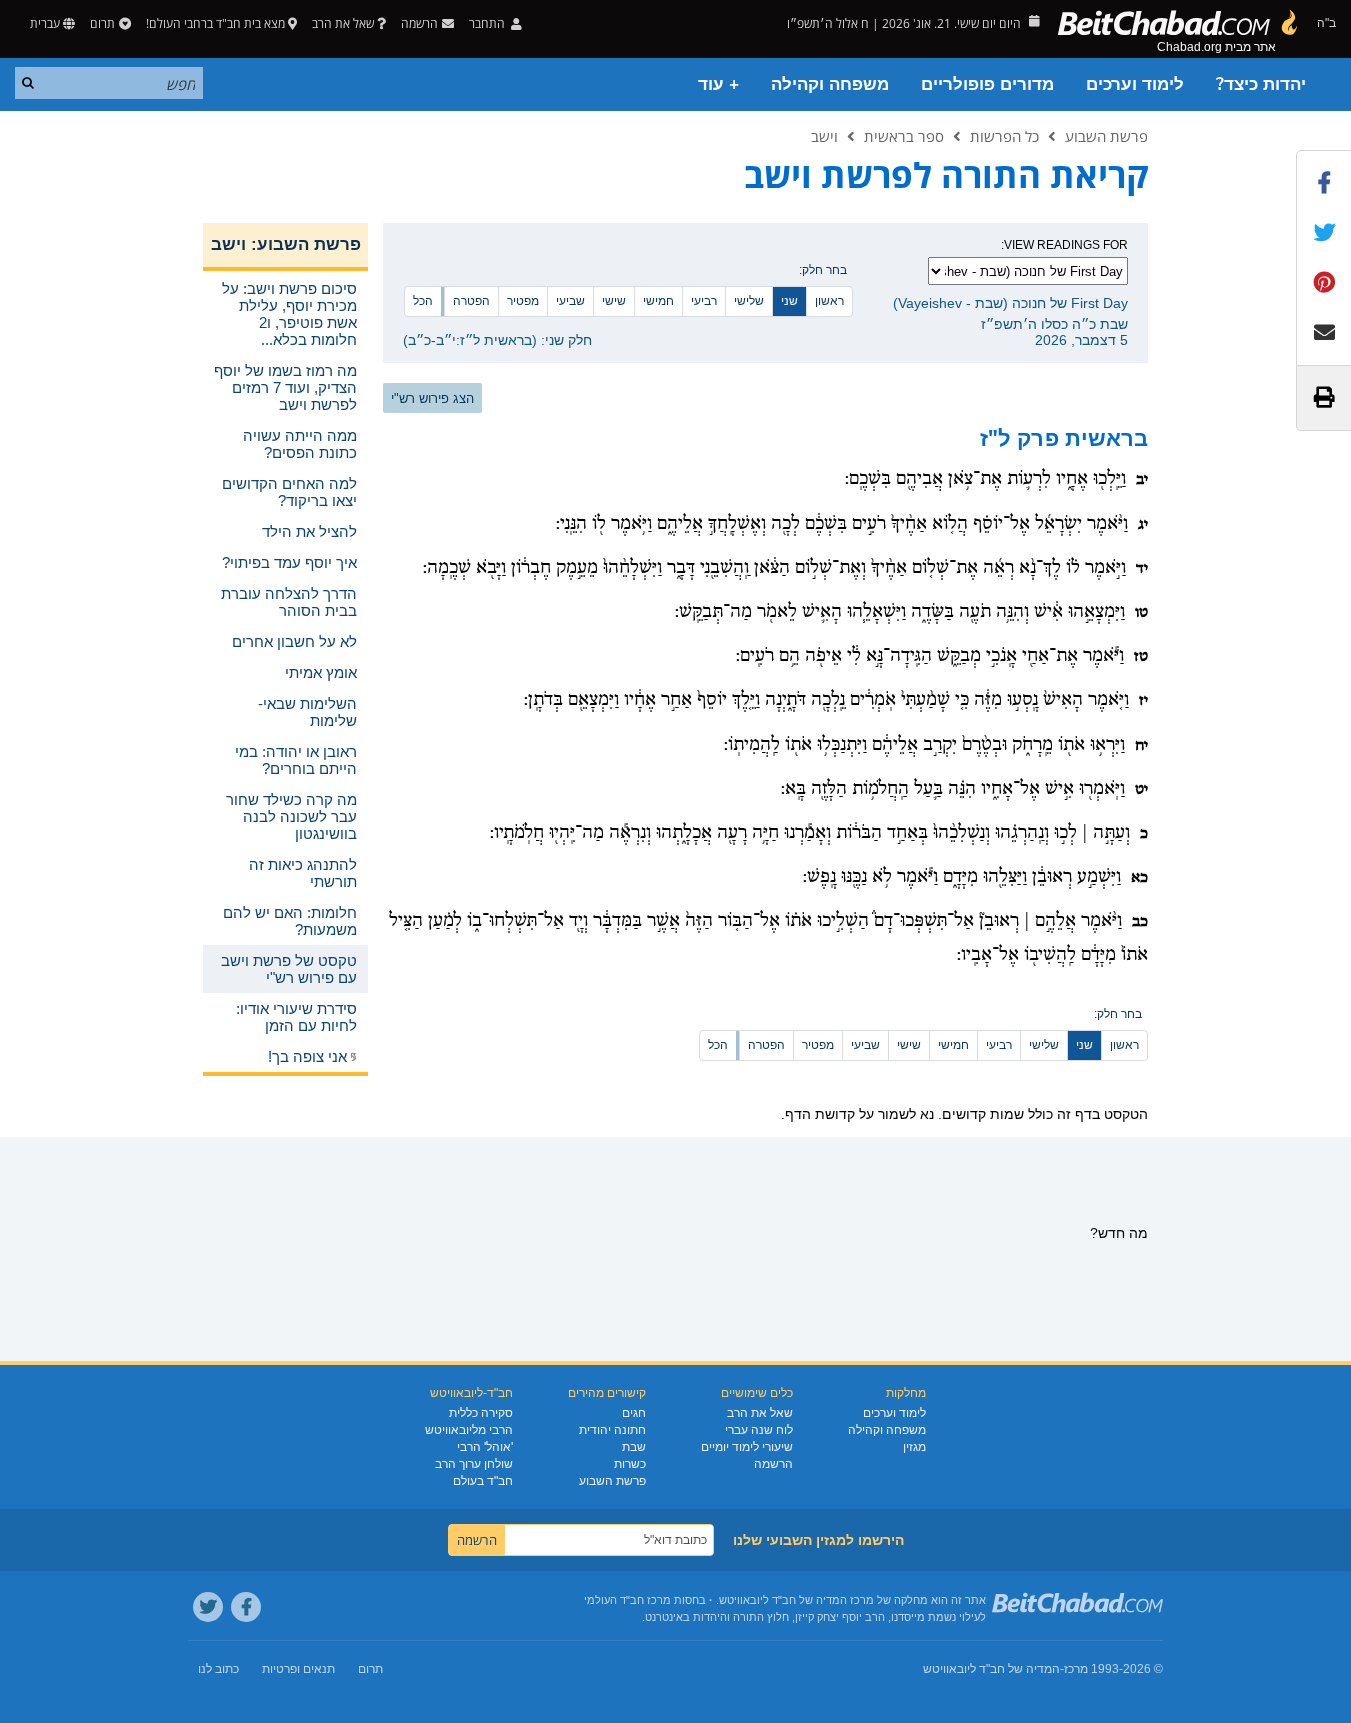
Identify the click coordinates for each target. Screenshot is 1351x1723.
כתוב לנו (218, 1669)
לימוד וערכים (1135, 84)
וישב (824, 136)
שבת (634, 1447)
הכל (423, 301)
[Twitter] (208, 1607)
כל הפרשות (1004, 136)
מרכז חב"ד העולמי (627, 1600)
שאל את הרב (343, 23)
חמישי (658, 301)
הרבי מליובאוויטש (469, 1430)
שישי (614, 301)
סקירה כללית (481, 1413)
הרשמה (773, 1464)
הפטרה (471, 301)
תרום (102, 23)
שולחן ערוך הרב (474, 1464)
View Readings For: (1064, 245)
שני (789, 301)
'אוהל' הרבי (485, 1447)
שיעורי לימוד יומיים (747, 1447)
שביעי (570, 301)
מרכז (1076, 1669)
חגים (634, 1413)
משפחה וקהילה (830, 84)
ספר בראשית (904, 136)
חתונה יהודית (612, 1430)
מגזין (914, 1447)
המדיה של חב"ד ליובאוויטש (991, 1669)
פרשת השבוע (1106, 136)
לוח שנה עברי (759, 1430)
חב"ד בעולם (483, 1481)
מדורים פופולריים (987, 84)
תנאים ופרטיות (298, 1669)
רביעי (704, 301)
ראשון (829, 301)
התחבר (488, 23)
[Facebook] (246, 1607)
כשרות (630, 1464)
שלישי (749, 301)
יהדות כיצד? (1261, 84)
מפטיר (523, 301)
